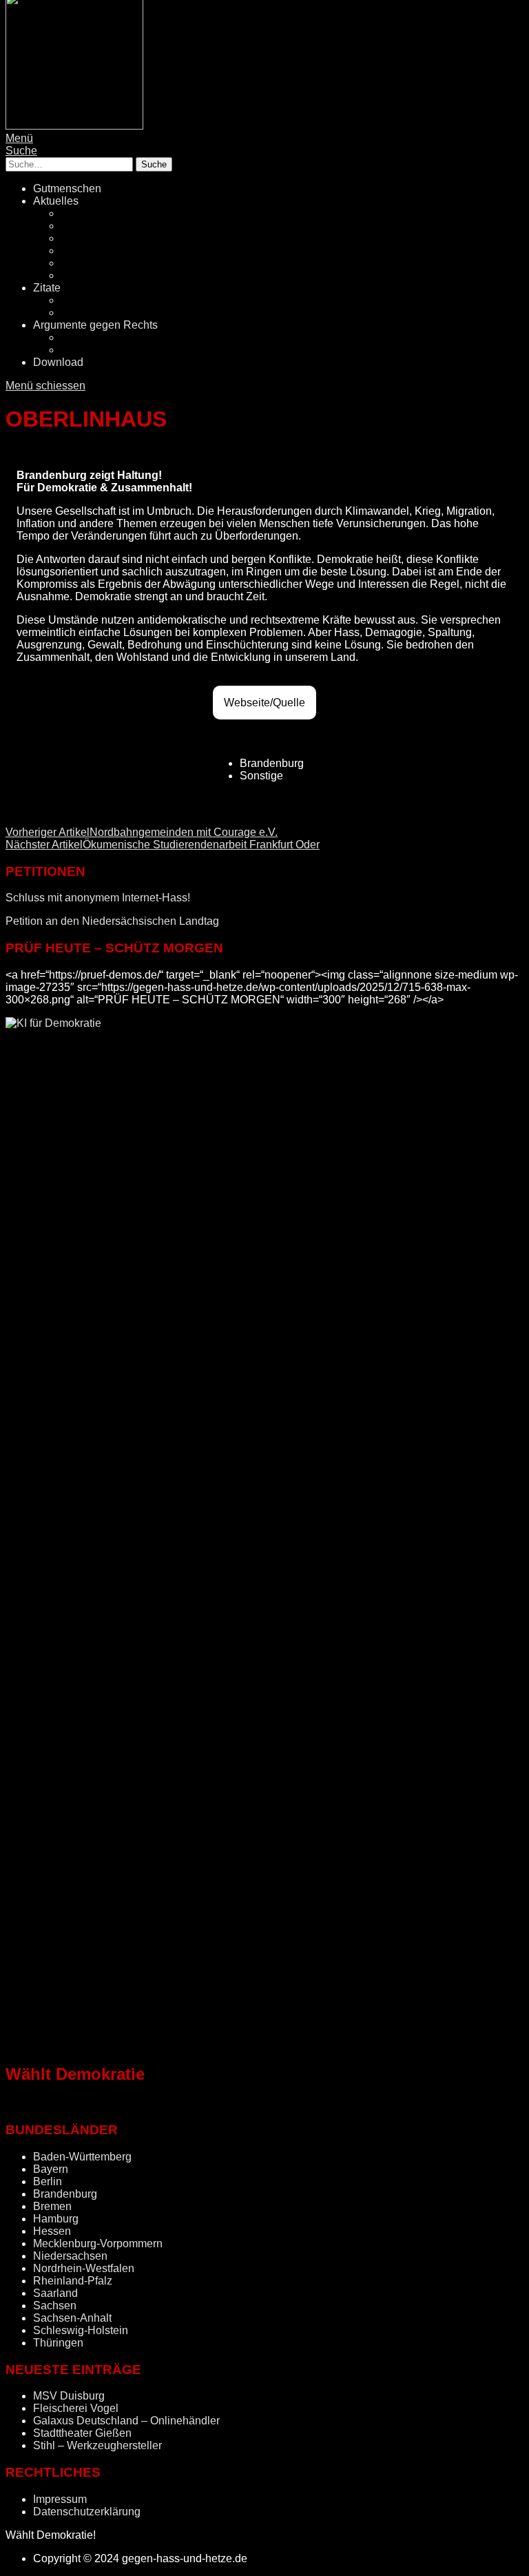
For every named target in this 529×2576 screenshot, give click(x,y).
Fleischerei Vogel (76, 2408)
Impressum (60, 2499)
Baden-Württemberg (82, 2157)
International (91, 275)
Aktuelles (56, 201)
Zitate (47, 288)
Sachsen (55, 2306)
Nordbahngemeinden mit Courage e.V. (142, 832)
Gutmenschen (67, 188)
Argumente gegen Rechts (95, 325)
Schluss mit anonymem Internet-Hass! (98, 898)
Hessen (52, 2231)
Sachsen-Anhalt (72, 2318)
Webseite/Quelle (264, 703)
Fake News (89, 238)
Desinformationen (104, 337)
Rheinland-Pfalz (73, 2281)
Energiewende (96, 251)
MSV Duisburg (69, 2396)
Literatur (81, 300)
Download (58, 362)
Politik (76, 213)
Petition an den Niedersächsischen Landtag (112, 921)
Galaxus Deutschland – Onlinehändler (126, 2421)
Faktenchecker (97, 350)
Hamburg (56, 2219)
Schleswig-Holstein (81, 2330)
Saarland (55, 2293)
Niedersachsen (70, 2256)
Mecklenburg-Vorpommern (98, 2243)
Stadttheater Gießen (82, 2433)
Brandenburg (65, 2194)
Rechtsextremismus (109, 226)
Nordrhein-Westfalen (84, 2268)
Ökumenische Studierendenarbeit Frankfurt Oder (163, 845)
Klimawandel (93, 263)
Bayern (51, 2169)
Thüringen (58, 2343)
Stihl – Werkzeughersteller (97, 2445)
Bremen (52, 2206)
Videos (78, 313)
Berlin (48, 2181)
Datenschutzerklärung (87, 2512)
